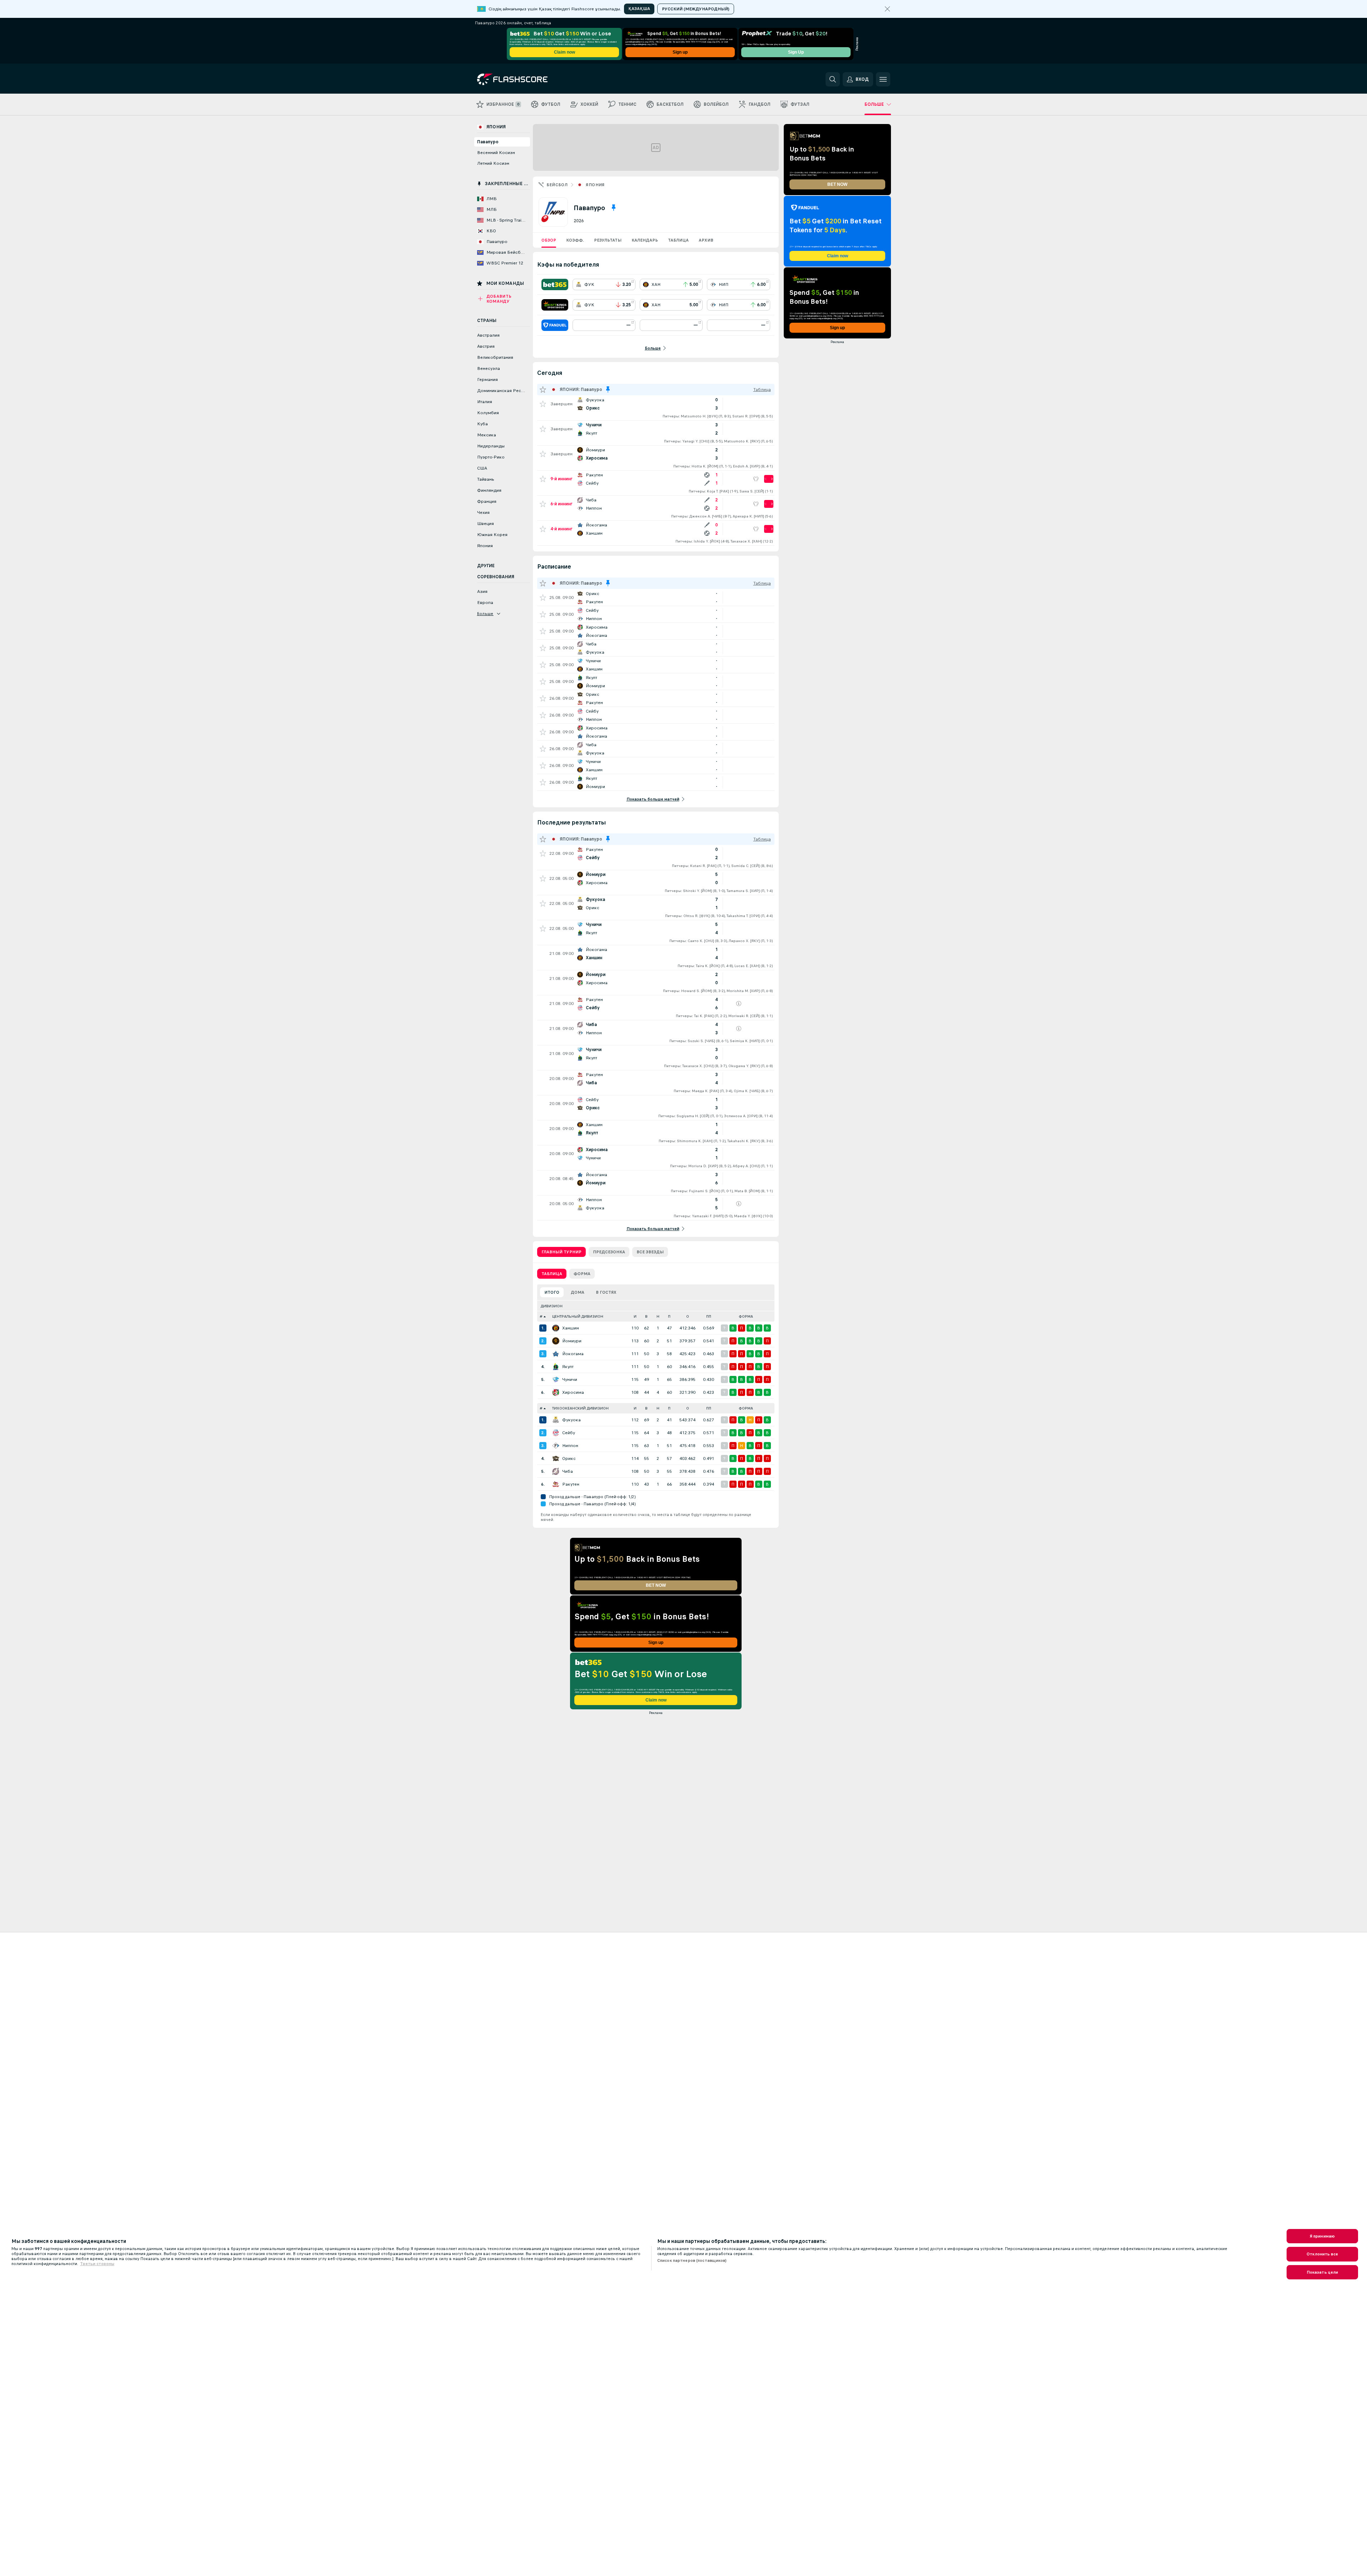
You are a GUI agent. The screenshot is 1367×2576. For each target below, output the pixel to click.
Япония (595, 185)
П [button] (669, 1316)
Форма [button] (746, 1316)
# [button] (541, 1316)
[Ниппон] (556, 1446)
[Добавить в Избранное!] (543, 404)
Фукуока (571, 1420)
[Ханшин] (556, 1328)
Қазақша (639, 9)
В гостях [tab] (606, 1292)
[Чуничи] (556, 1379)
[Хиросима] (556, 1392)
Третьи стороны (97, 2264)
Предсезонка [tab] (609, 1252)
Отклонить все (1322, 2254)
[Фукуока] (556, 1420)
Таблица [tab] (552, 1274)
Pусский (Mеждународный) (696, 9)
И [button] (635, 1316)
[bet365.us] (555, 284)
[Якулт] (556, 1367)
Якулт (568, 1367)
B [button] (646, 1316)
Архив (706, 240)
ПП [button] (709, 1316)
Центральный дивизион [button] (578, 1316)
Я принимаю (1322, 2236)
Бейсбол (557, 185)
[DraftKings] (555, 305)
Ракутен (571, 1484)
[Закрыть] (887, 9)
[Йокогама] (556, 1354)
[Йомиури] (556, 1341)
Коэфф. (575, 240)
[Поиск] (833, 79)
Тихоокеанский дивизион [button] (580, 1408)
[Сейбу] (556, 1433)
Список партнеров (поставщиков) (692, 2260)
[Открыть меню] (883, 79)
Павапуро (488, 142)
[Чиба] (556, 1471)
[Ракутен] (556, 1484)
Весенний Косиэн (496, 153)
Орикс (569, 1458)
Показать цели (1323, 2272)
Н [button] (658, 1316)
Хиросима (573, 1392)
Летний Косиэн (493, 163)
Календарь (645, 240)
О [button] (688, 1316)
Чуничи (570, 1379)
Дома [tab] (578, 1292)
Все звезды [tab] (650, 1252)
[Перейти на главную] (526, 79)
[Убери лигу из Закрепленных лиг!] (614, 208)
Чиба (568, 1471)
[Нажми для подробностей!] (656, 408)
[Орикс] (556, 1458)
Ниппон (570, 1446)
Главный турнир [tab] (561, 1252)
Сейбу (569, 1433)
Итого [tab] (552, 1292)
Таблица (678, 240)
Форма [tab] (582, 1274)
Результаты (608, 240)
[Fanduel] (555, 325)
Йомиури (572, 1341)
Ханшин (571, 1328)
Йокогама (573, 1354)
